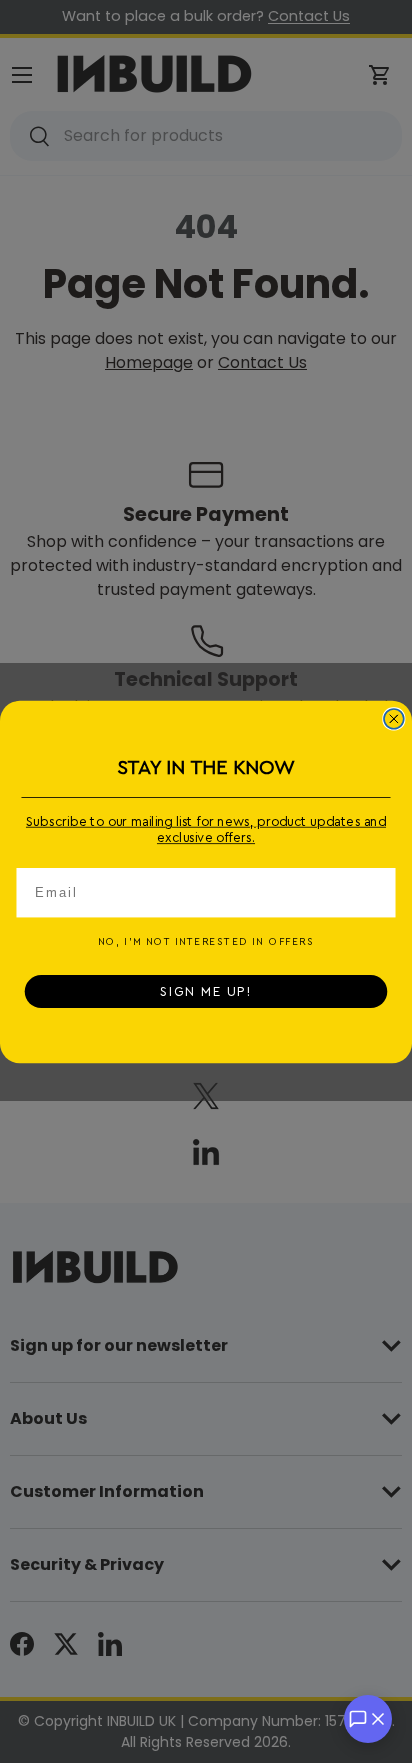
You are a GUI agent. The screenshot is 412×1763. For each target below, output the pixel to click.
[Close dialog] (394, 718)
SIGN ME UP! (206, 991)
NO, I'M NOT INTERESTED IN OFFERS (206, 942)
